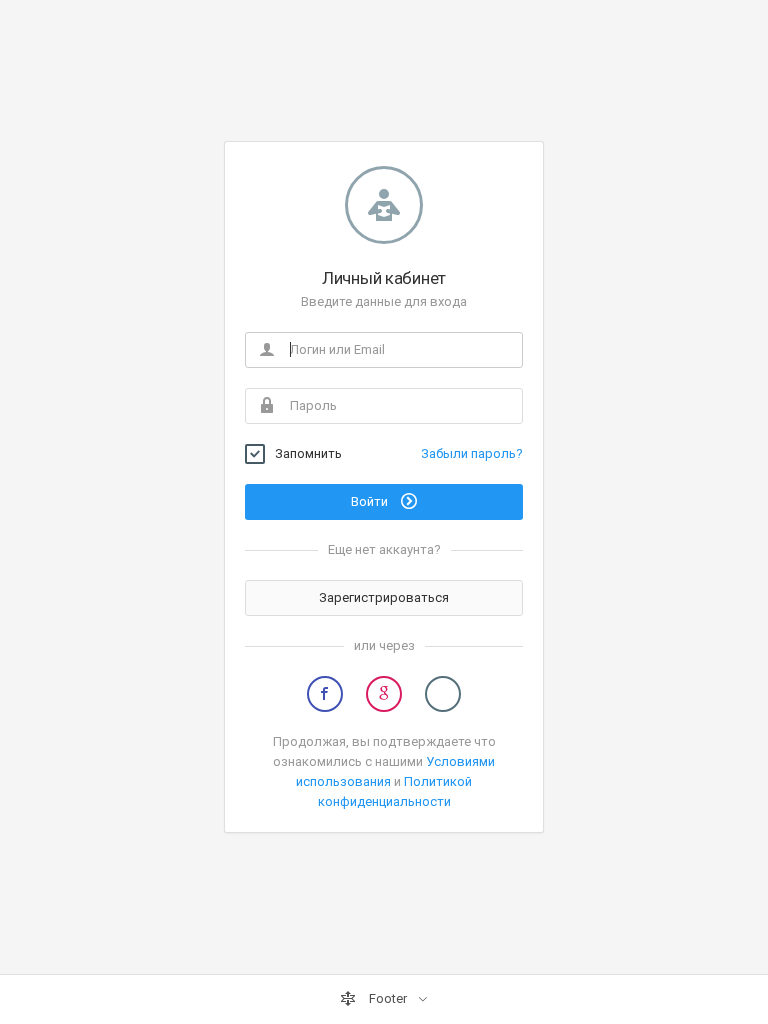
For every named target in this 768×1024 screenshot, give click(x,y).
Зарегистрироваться (384, 597)
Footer (388, 998)
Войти (371, 501)
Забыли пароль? (472, 453)
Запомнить (308, 453)
